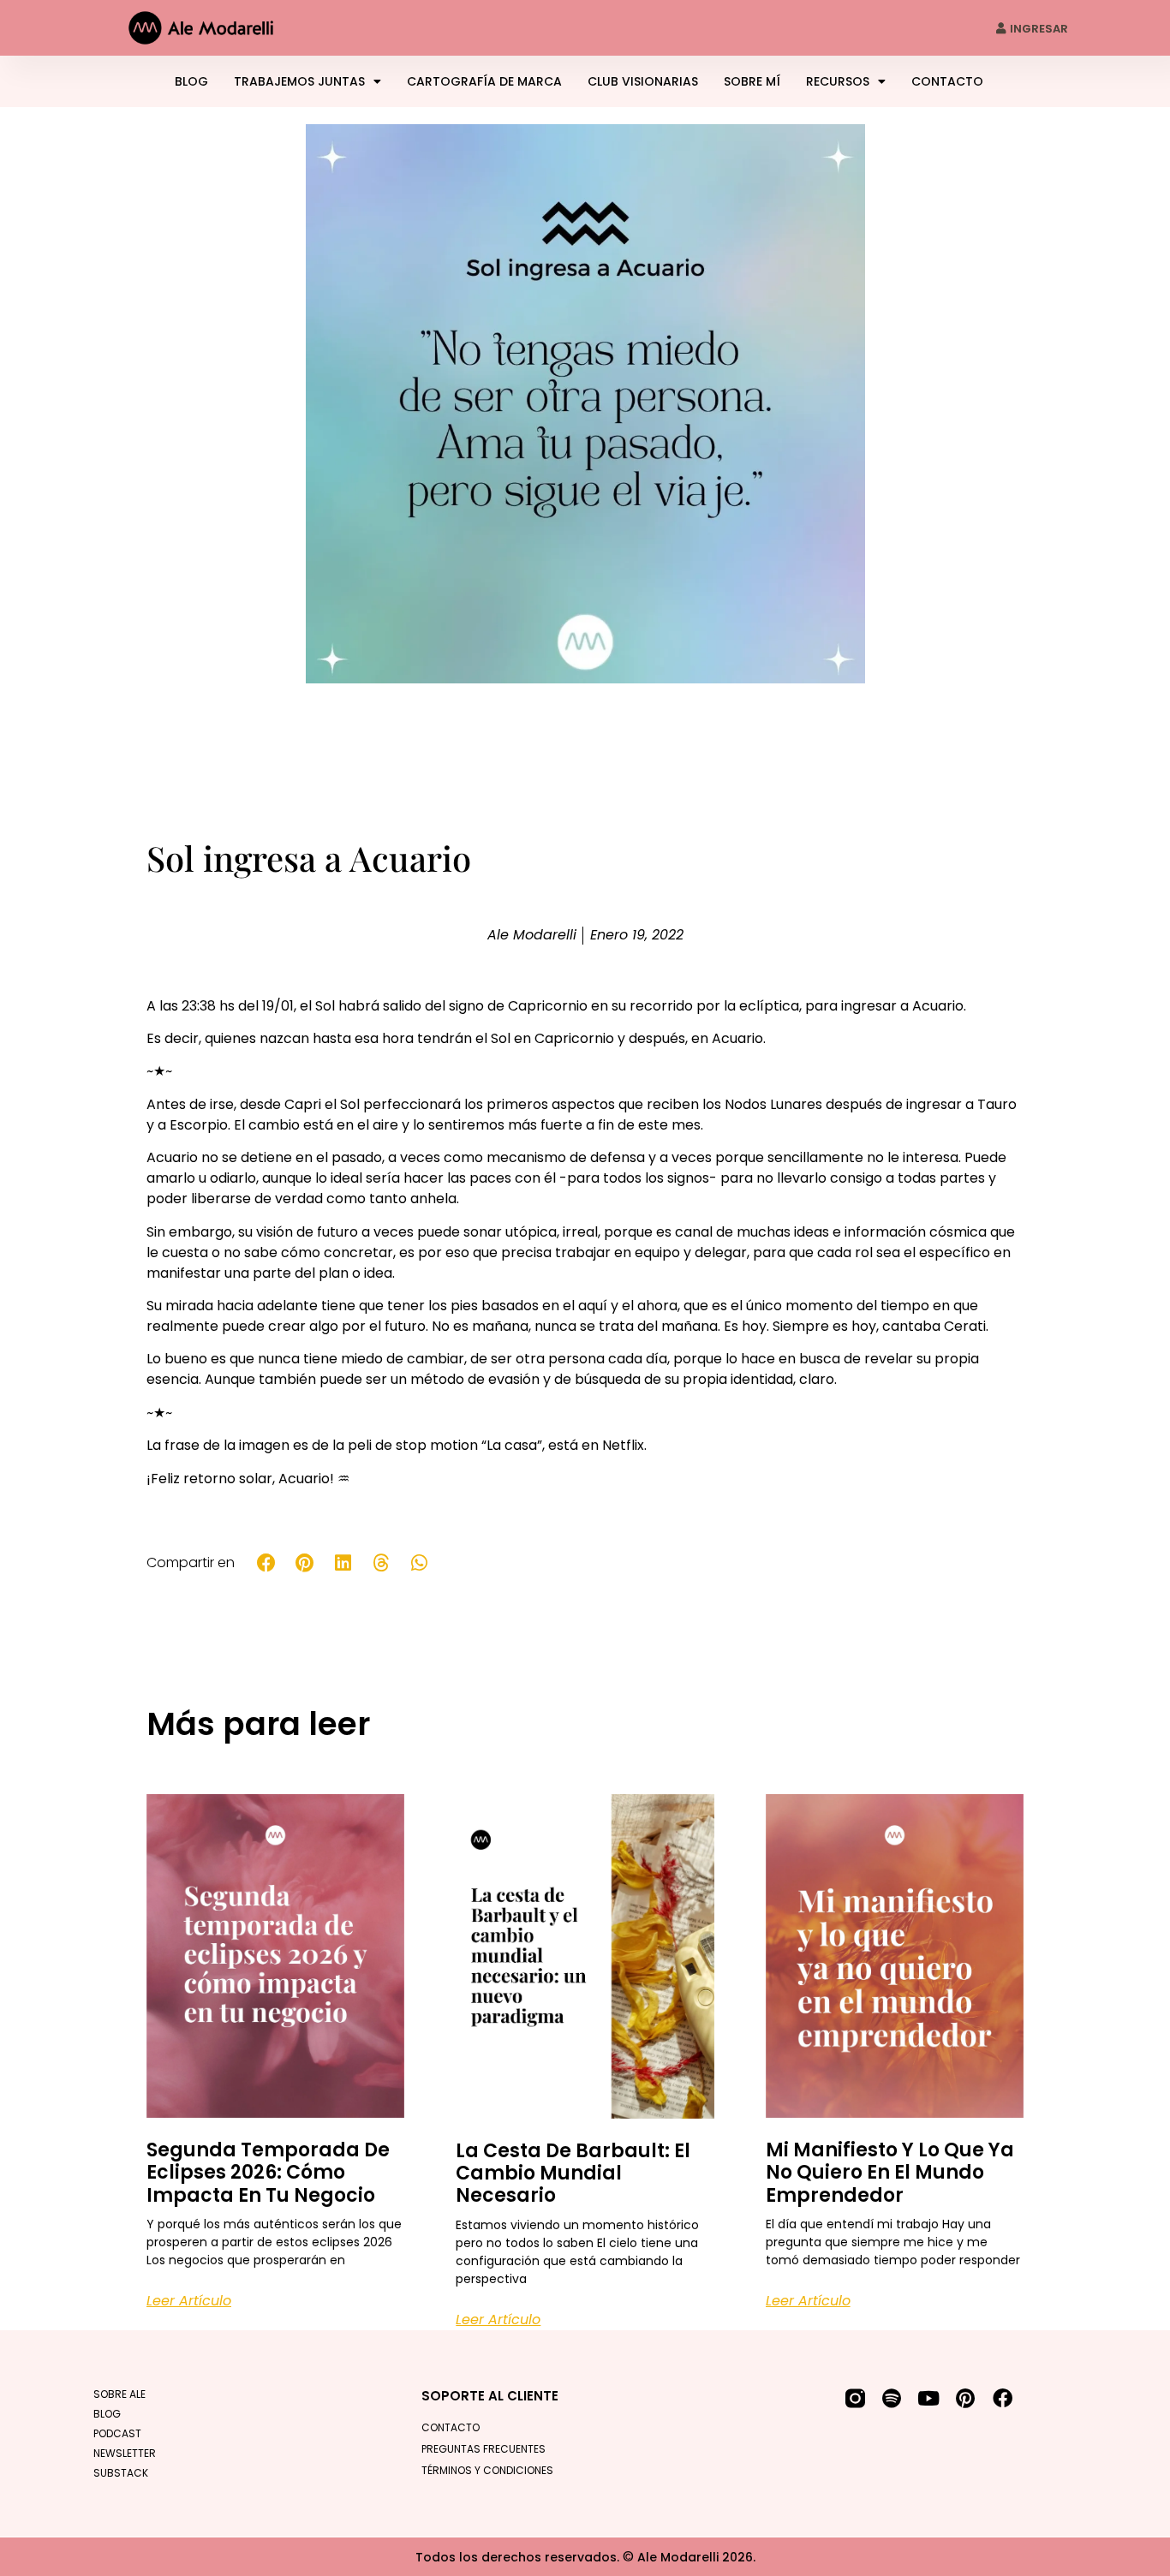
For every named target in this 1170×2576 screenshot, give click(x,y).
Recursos (838, 81)
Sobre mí (752, 81)
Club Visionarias (643, 81)
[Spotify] (892, 2398)
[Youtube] (929, 2398)
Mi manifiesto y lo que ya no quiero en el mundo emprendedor (890, 2173)
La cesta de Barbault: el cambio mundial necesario (573, 2173)
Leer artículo (189, 2301)
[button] (267, 1563)
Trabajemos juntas (299, 81)
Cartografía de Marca (484, 81)
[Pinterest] (966, 2398)
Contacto (947, 81)
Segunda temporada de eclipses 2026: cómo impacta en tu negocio (268, 2173)
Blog (191, 81)
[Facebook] (1003, 2398)
